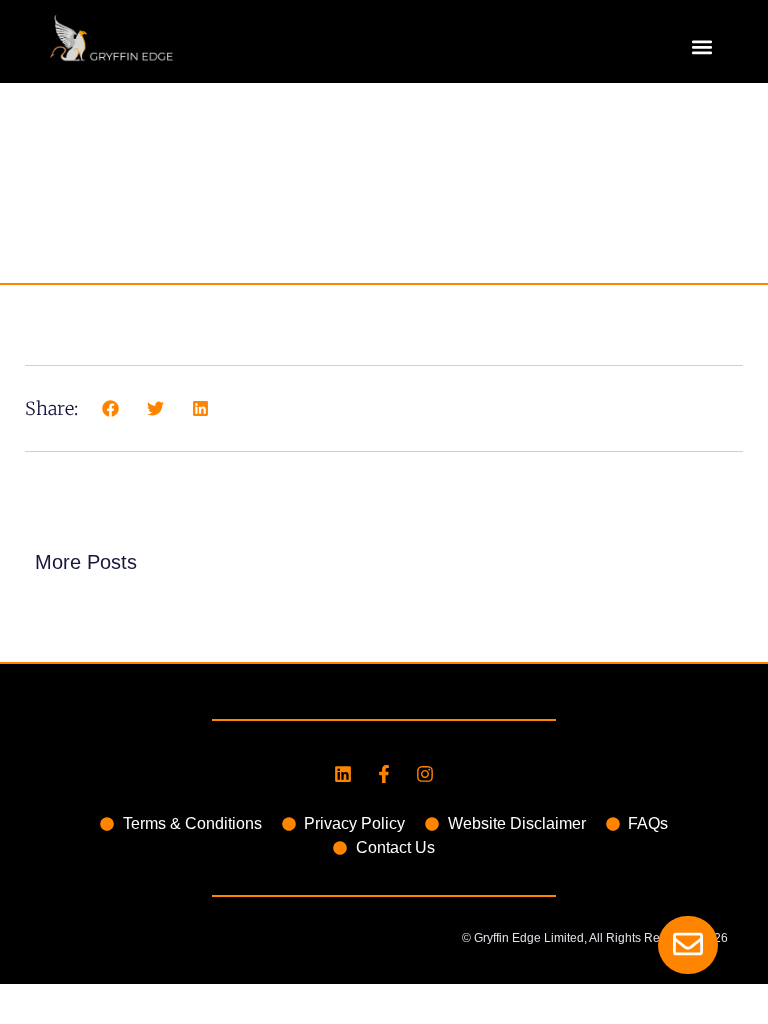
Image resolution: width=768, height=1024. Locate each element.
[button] (701, 46)
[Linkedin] (343, 774)
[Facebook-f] (384, 774)
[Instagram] (425, 774)
